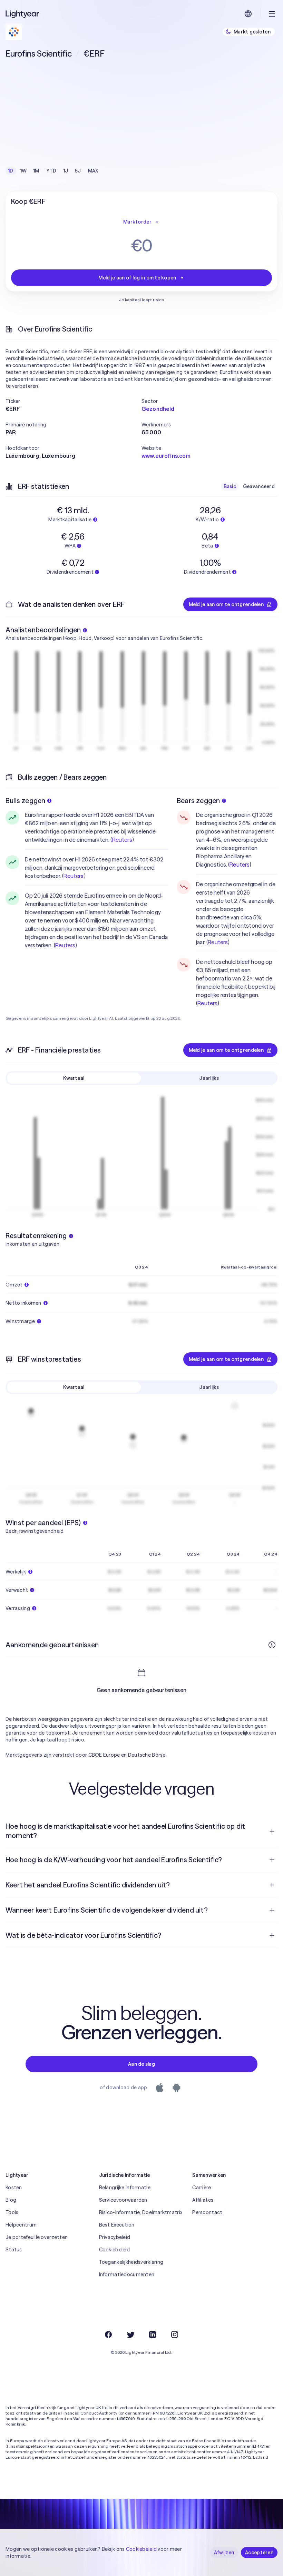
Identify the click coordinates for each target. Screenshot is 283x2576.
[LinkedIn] (153, 2335)
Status (14, 2250)
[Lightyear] (23, 14)
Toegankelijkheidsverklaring (131, 2262)
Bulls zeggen (25, 801)
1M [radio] (36, 171)
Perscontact (207, 2212)
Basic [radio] (230, 486)
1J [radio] (66, 171)
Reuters (122, 840)
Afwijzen (224, 2553)
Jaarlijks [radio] (209, 1078)
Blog (11, 2200)
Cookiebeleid (114, 2250)
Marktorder (137, 222)
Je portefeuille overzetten (37, 2237)
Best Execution (117, 2225)
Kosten (14, 2188)
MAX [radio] (93, 171)
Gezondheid (158, 409)
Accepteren (259, 2553)
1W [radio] (24, 171)
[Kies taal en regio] (248, 14)
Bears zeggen (198, 801)
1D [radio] (11, 171)
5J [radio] (78, 171)
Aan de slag (141, 2064)
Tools (12, 2212)
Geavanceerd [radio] (259, 486)
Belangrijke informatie (125, 2188)
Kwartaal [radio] (74, 1078)
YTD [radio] (51, 171)
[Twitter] (130, 2335)
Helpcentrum (21, 2225)
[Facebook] (108, 2335)
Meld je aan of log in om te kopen (137, 278)
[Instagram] (175, 2335)
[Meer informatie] (272, 1645)
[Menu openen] (272, 14)
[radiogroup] (53, 171)
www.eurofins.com (166, 456)
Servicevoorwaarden (123, 2200)
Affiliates (203, 2200)
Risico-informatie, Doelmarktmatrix (141, 2212)
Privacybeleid (115, 2237)
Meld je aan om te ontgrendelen (226, 604)
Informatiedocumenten (127, 2274)
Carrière (202, 2188)
